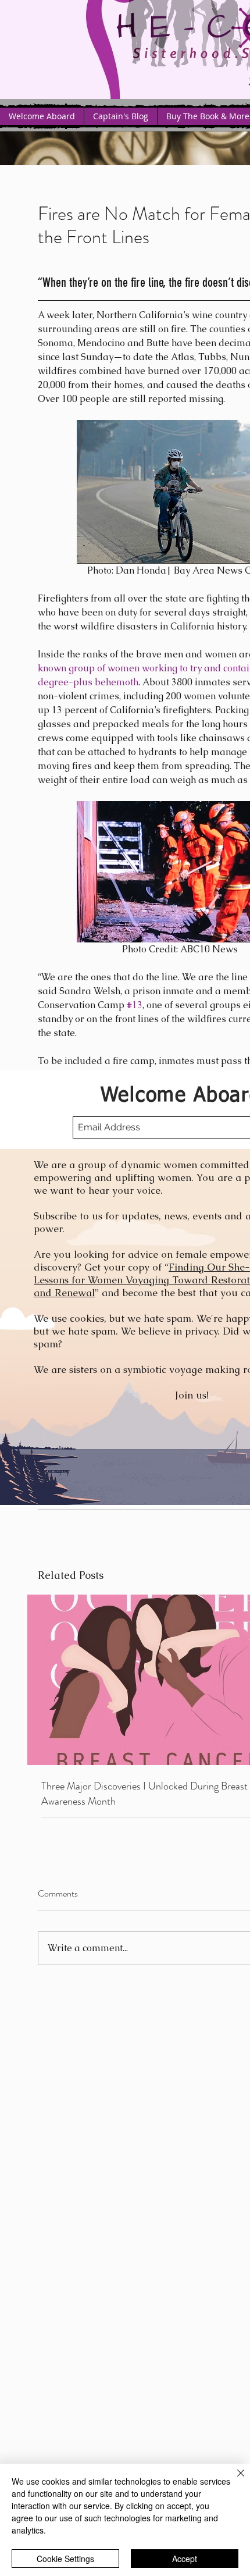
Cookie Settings (65, 2559)
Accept (185, 2559)
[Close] (234, 2480)
